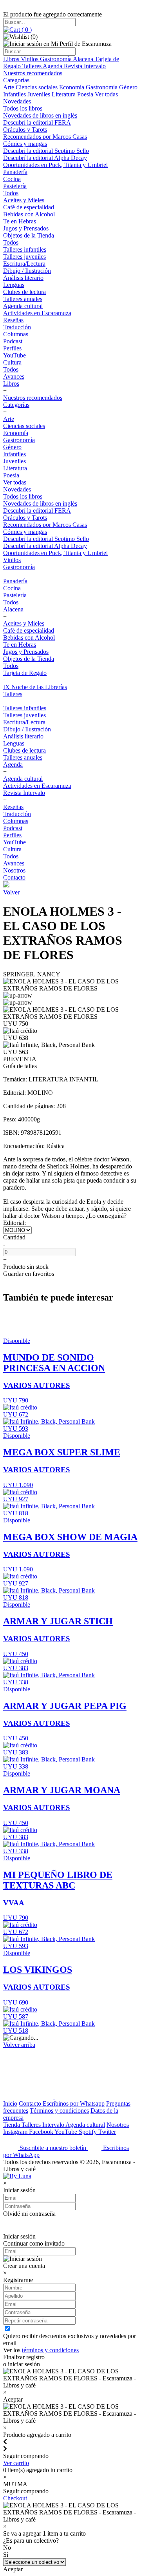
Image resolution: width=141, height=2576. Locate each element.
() (26, 30)
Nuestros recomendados (33, 73)
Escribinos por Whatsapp (74, 2103)
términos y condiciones (50, 2350)
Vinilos (30, 59)
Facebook (42, 2132)
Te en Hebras (20, 221)
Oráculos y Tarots (25, 130)
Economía (72, 87)
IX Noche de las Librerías (35, 687)
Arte (9, 87)
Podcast (13, 341)
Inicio (10, 2103)
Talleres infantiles (25, 249)
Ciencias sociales (37, 87)
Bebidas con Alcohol (29, 214)
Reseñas (13, 320)
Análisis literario (23, 278)
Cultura (12, 362)
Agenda (53, 66)
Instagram (16, 2132)
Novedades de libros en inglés (40, 115)
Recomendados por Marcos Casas (45, 137)
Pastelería (15, 186)
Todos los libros (23, 108)
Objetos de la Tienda (29, 235)
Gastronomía (56, 59)
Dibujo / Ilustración (27, 271)
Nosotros (14, 870)
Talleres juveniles (24, 257)
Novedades (17, 101)
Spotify (89, 2132)
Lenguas (14, 285)
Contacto (14, 877)
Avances (14, 376)
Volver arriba (19, 2045)
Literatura (64, 94)
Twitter (107, 2132)
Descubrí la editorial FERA (37, 122)
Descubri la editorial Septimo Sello (46, 151)
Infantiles (15, 94)
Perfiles (12, 348)
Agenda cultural (23, 306)
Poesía (86, 94)
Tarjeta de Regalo (25, 673)
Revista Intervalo (85, 66)
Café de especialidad (29, 207)
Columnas (16, 334)
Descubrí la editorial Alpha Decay (45, 158)
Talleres (33, 66)
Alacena (84, 59)
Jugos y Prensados (26, 228)
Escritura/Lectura (24, 264)
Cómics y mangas (25, 144)
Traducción (17, 327)
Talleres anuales (23, 299)
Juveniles (40, 94)
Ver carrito (16, 2463)
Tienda (12, 2125)
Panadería (15, 172)
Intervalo (54, 2125)
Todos (11, 193)
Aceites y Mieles (24, 200)
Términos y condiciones (59, 2111)
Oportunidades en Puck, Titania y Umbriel (55, 165)
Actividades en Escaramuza (37, 313)
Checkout (15, 2498)
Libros (12, 59)
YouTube (14, 355)
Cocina (12, 179)
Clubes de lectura (24, 292)
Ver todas (106, 94)
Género (128, 87)
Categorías (16, 80)
